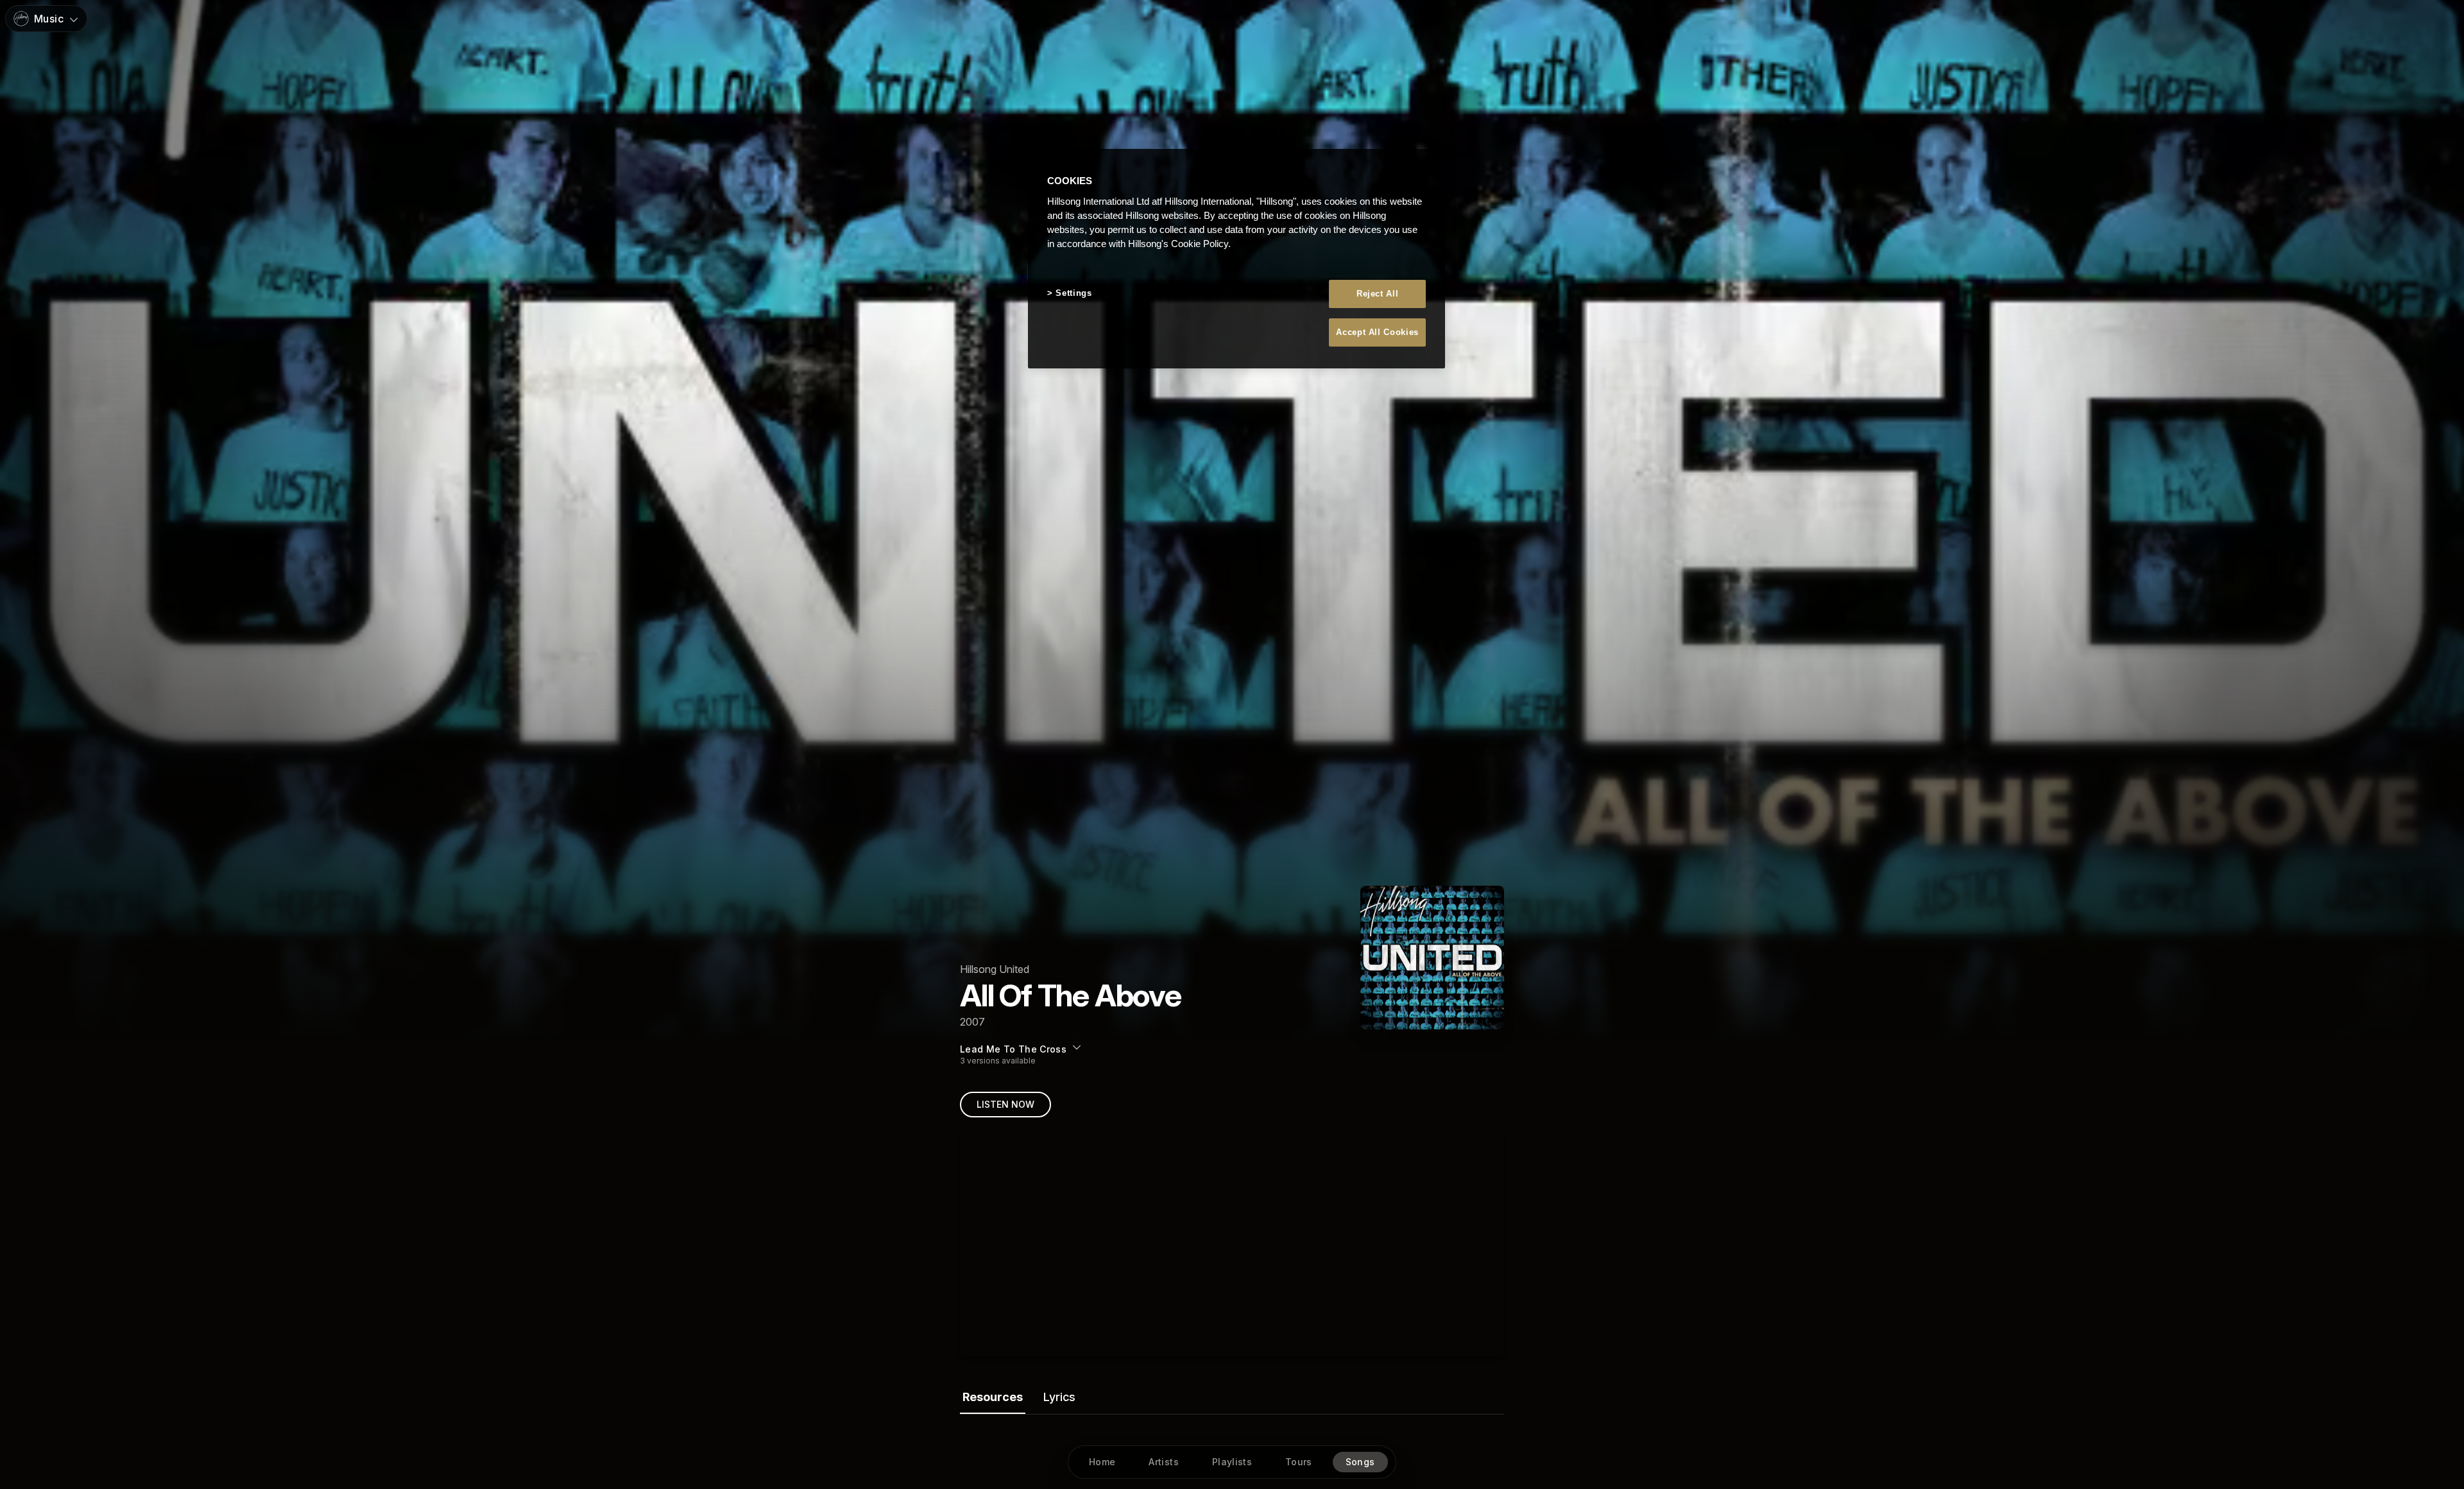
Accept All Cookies (1377, 332)
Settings (1074, 293)
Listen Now (1005, 1104)
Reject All (1378, 294)
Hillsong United (995, 969)
